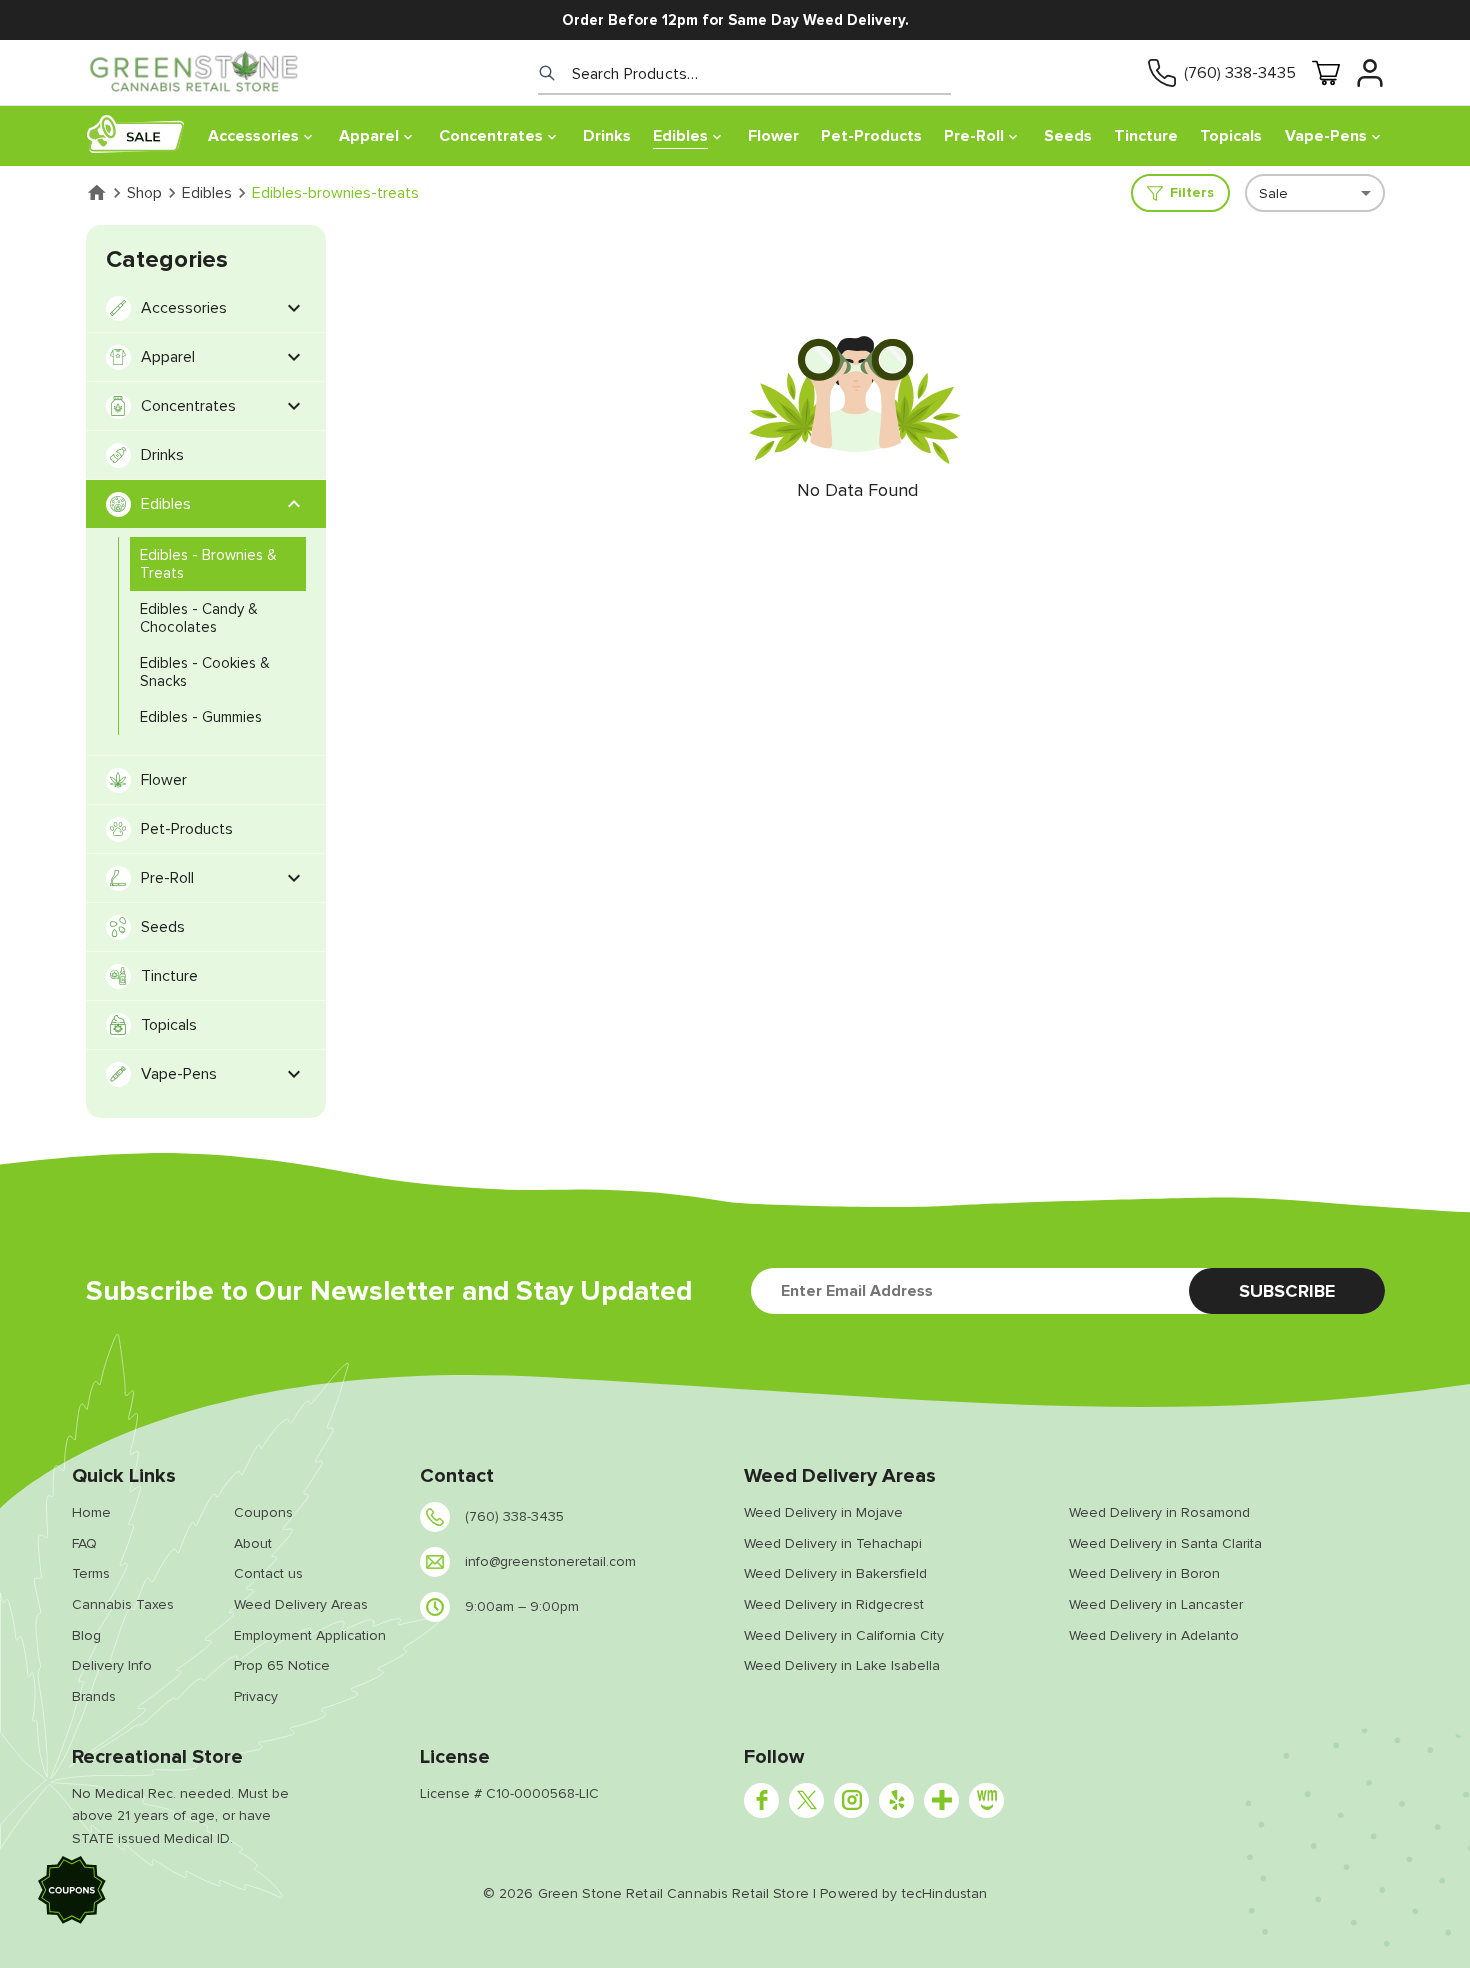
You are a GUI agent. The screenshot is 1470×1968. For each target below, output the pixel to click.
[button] (72, 1893)
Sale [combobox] (1273, 193)
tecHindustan (945, 1893)
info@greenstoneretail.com (550, 1561)
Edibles (207, 193)
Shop (144, 193)
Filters (1192, 192)
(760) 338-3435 (1240, 73)
